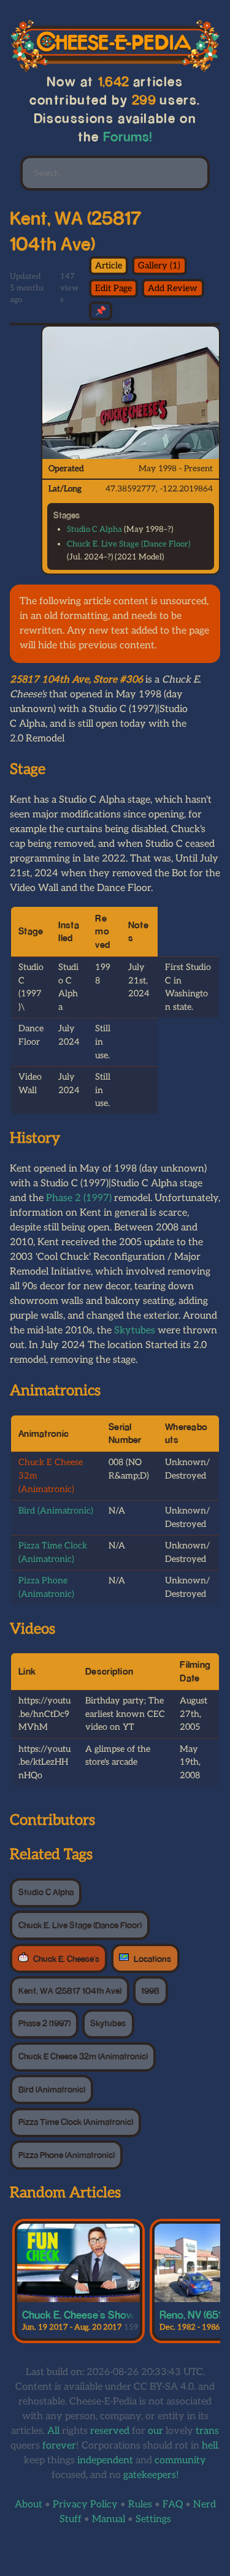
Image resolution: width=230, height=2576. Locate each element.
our (155, 2431)
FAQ (173, 2505)
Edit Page (113, 288)
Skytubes (135, 1331)
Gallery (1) (159, 266)
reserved (110, 2431)
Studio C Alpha (94, 529)
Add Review (173, 288)
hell (210, 2446)
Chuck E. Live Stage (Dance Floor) (128, 544)
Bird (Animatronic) (56, 1511)
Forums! (128, 136)
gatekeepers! (151, 2475)
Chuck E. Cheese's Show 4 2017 (95, 2314)
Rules (140, 2505)
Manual (109, 2519)
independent (105, 2460)
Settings (153, 2519)
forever (59, 2446)
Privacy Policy (85, 2505)
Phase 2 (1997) (79, 1198)
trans (207, 2431)
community (180, 2460)
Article (109, 266)
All (53, 2431)
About (29, 2505)
